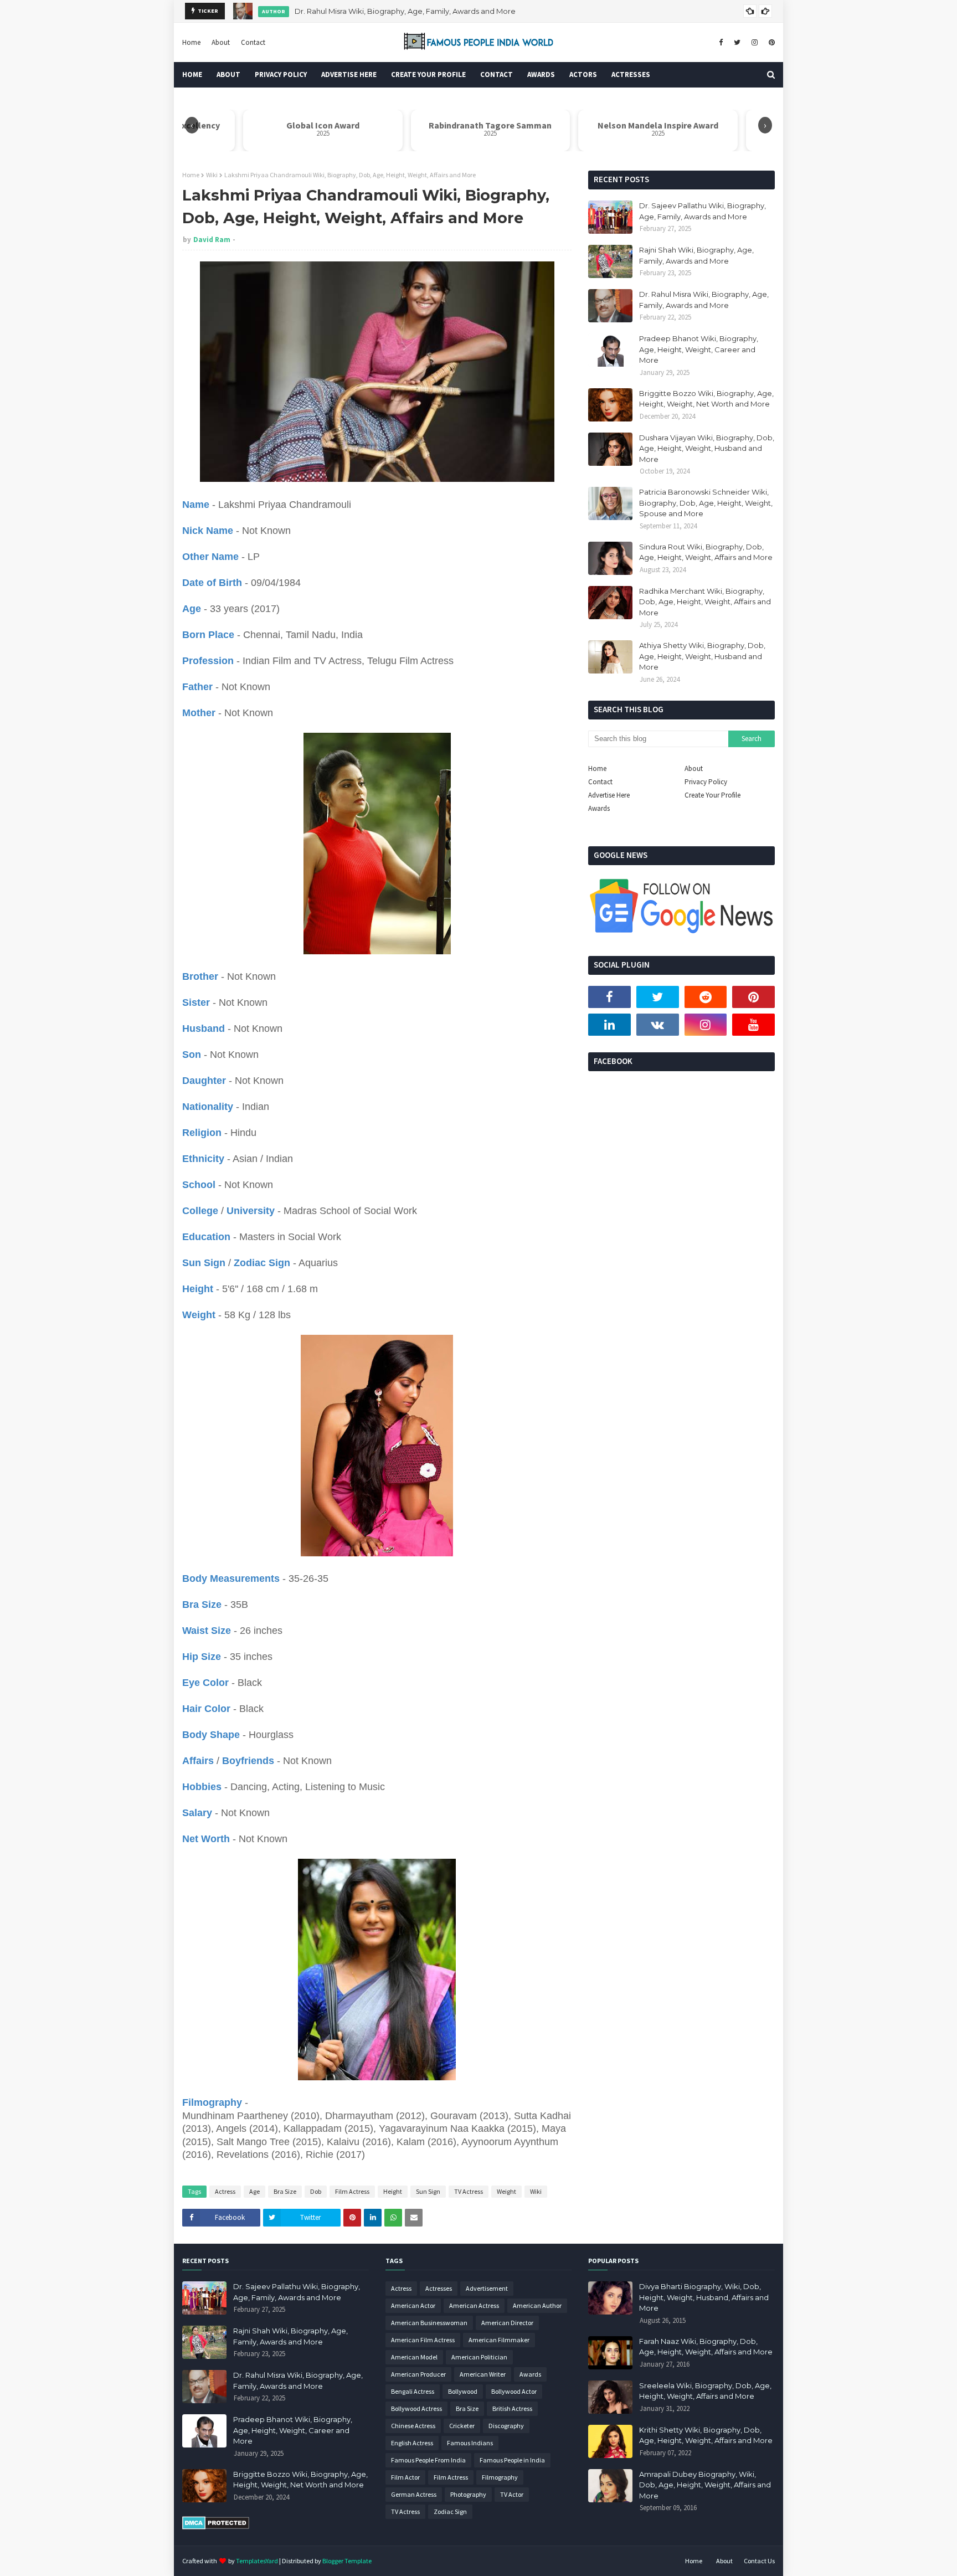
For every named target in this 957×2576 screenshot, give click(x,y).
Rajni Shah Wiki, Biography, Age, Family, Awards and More (696, 255)
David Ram (212, 240)
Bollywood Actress (416, 2408)
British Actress (512, 2408)
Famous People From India (428, 2460)
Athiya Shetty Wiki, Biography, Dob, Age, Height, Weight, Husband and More (702, 656)
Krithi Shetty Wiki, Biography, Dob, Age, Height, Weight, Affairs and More (706, 2435)
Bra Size (285, 2191)
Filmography (500, 2477)
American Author (537, 2305)
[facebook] (721, 43)
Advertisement (487, 2288)
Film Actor (405, 2477)
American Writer (483, 2374)
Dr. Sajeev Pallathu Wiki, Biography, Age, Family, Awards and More (703, 211)
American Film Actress (423, 2340)
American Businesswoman (429, 2323)
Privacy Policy (706, 782)
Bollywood (463, 2391)
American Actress (474, 2305)
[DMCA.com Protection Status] (216, 2527)
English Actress (412, 2443)
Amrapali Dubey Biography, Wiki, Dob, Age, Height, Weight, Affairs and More (705, 2485)
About (221, 42)
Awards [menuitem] (541, 74)
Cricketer (462, 2426)
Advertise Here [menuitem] (349, 74)
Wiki (212, 175)
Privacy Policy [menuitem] (281, 74)
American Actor (413, 2305)
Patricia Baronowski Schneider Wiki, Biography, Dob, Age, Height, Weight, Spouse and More (706, 503)
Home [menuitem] (192, 74)
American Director (507, 2323)
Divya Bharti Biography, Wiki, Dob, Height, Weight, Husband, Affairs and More (704, 2297)
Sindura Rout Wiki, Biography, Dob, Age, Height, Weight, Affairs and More (706, 552)
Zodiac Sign (450, 2511)
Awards (599, 808)
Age (254, 2191)
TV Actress (469, 2191)
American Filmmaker (499, 2340)
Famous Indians (470, 2443)
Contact (253, 42)
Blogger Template (347, 2561)
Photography (468, 2494)
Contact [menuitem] (496, 74)
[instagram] (755, 43)
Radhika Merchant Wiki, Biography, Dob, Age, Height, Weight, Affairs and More (705, 602)
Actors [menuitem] (583, 74)
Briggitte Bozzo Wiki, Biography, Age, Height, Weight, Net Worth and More (706, 399)
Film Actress (352, 2191)
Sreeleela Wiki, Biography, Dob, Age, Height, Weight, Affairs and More (705, 2391)
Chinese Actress (413, 2426)
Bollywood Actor (514, 2391)
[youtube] (753, 1025)
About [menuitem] (228, 74)
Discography (506, 2426)
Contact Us (759, 2561)
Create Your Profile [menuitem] (428, 74)
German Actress (414, 2494)
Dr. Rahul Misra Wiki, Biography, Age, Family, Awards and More (405, 11)
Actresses (439, 2288)
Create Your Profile (712, 795)
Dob (316, 2191)
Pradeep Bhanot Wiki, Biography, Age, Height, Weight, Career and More (699, 349)
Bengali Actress (413, 2391)
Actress (225, 2191)
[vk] (658, 1025)
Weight (506, 2191)
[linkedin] (609, 1025)
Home (191, 42)
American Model (414, 2357)
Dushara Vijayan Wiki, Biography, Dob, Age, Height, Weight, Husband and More (707, 448)
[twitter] (737, 43)
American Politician (479, 2357)
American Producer (418, 2374)
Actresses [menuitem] (631, 74)
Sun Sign (428, 2191)
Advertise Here (609, 795)
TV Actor (512, 2494)
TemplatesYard (257, 2561)
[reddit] (706, 997)
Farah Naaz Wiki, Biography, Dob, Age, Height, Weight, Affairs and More (706, 2347)
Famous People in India (512, 2460)
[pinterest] (770, 43)
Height (393, 2191)
